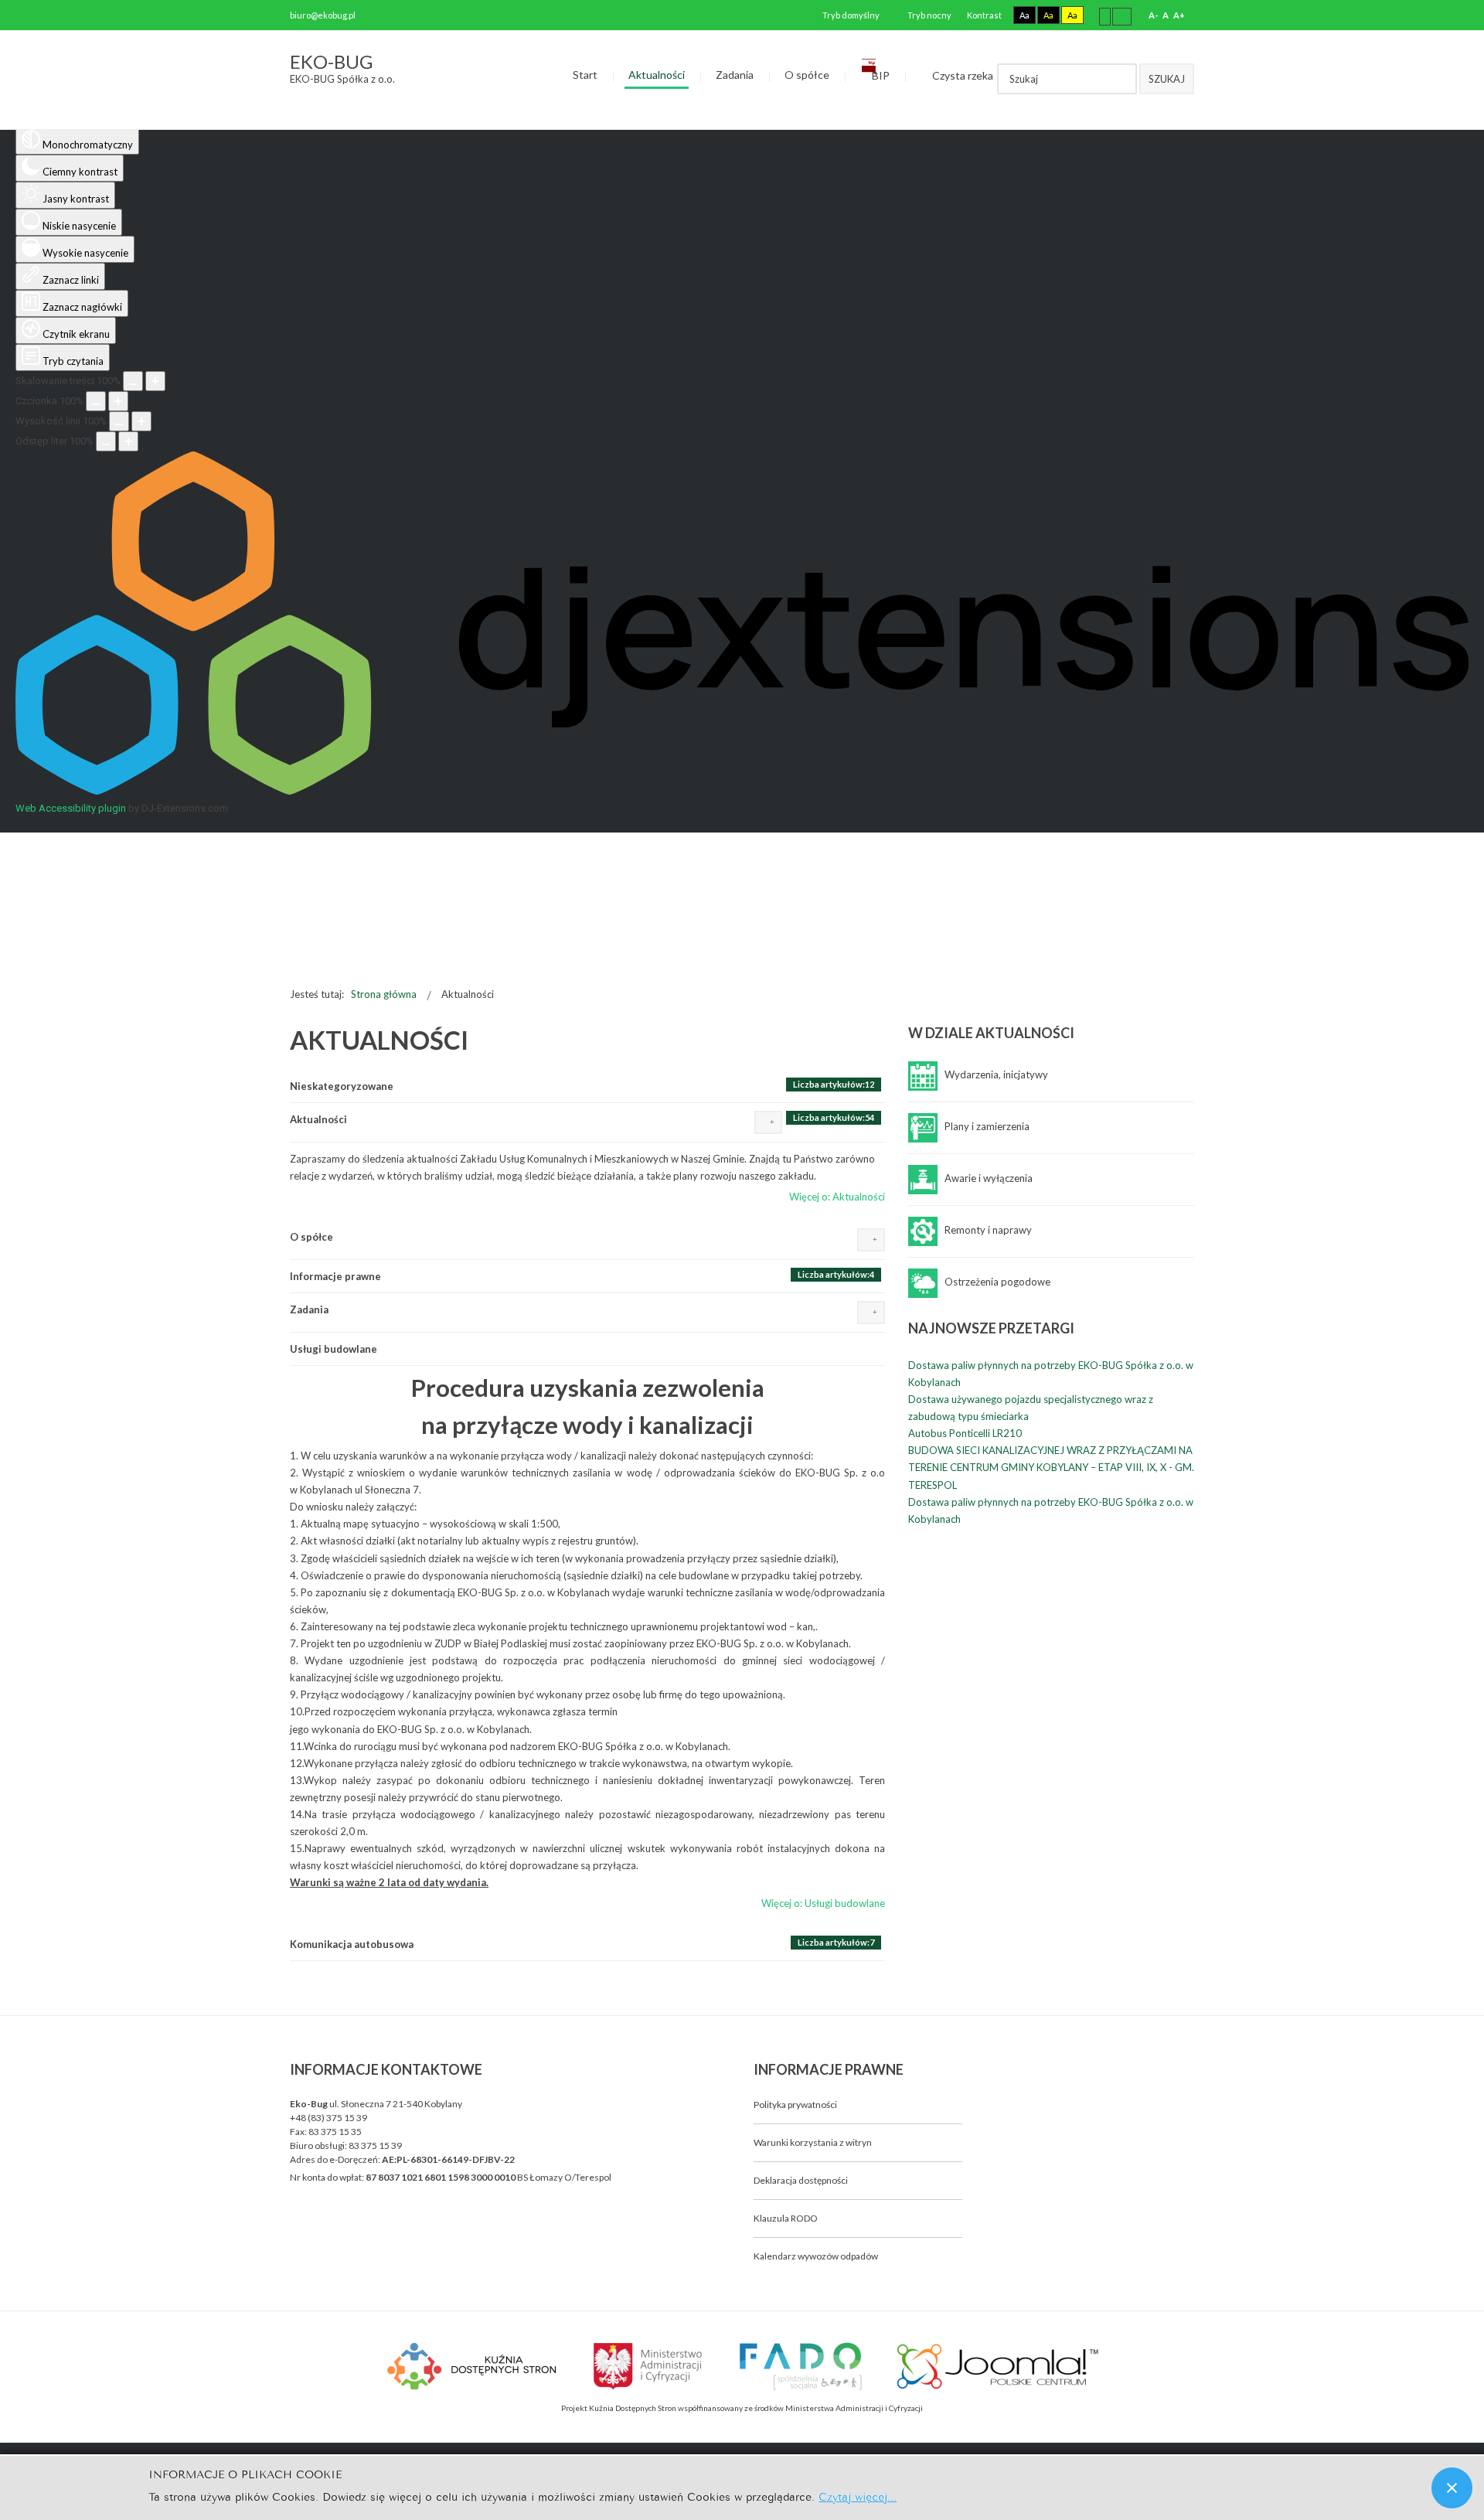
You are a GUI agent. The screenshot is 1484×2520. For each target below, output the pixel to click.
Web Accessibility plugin (71, 808)
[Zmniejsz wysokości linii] (119, 421)
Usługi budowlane (334, 1349)
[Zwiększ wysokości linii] (141, 421)
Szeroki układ (1122, 16)
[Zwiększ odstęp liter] (128, 441)
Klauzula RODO (786, 2218)
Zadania (309, 1309)
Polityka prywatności (795, 2105)
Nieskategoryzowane (342, 1086)
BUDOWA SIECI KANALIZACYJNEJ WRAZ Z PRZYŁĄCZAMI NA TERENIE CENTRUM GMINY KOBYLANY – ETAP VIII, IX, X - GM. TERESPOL (1051, 1467)
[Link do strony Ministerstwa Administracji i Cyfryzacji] (648, 2364)
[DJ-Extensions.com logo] (742, 791)
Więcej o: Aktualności (837, 1197)
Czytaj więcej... (858, 2496)
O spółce (311, 1237)
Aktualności (318, 1119)
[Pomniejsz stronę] (133, 381)
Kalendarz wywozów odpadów (816, 2256)
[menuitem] (585, 76)
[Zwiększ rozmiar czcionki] (118, 401)
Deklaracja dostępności (801, 2180)
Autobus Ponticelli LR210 (965, 1433)
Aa (1025, 15)
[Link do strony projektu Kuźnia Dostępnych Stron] (472, 2364)
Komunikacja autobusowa (352, 1944)
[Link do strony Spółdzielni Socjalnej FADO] (800, 2364)
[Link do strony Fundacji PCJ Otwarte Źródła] (998, 2364)
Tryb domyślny (850, 15)
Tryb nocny (929, 15)
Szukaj (1167, 79)
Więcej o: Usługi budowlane (823, 1903)
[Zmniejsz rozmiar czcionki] (96, 401)
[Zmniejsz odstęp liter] (106, 441)
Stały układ (1105, 16)
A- (1153, 15)
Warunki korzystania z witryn (813, 2142)
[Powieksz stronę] (155, 381)
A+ (1179, 15)
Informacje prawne (335, 1276)
